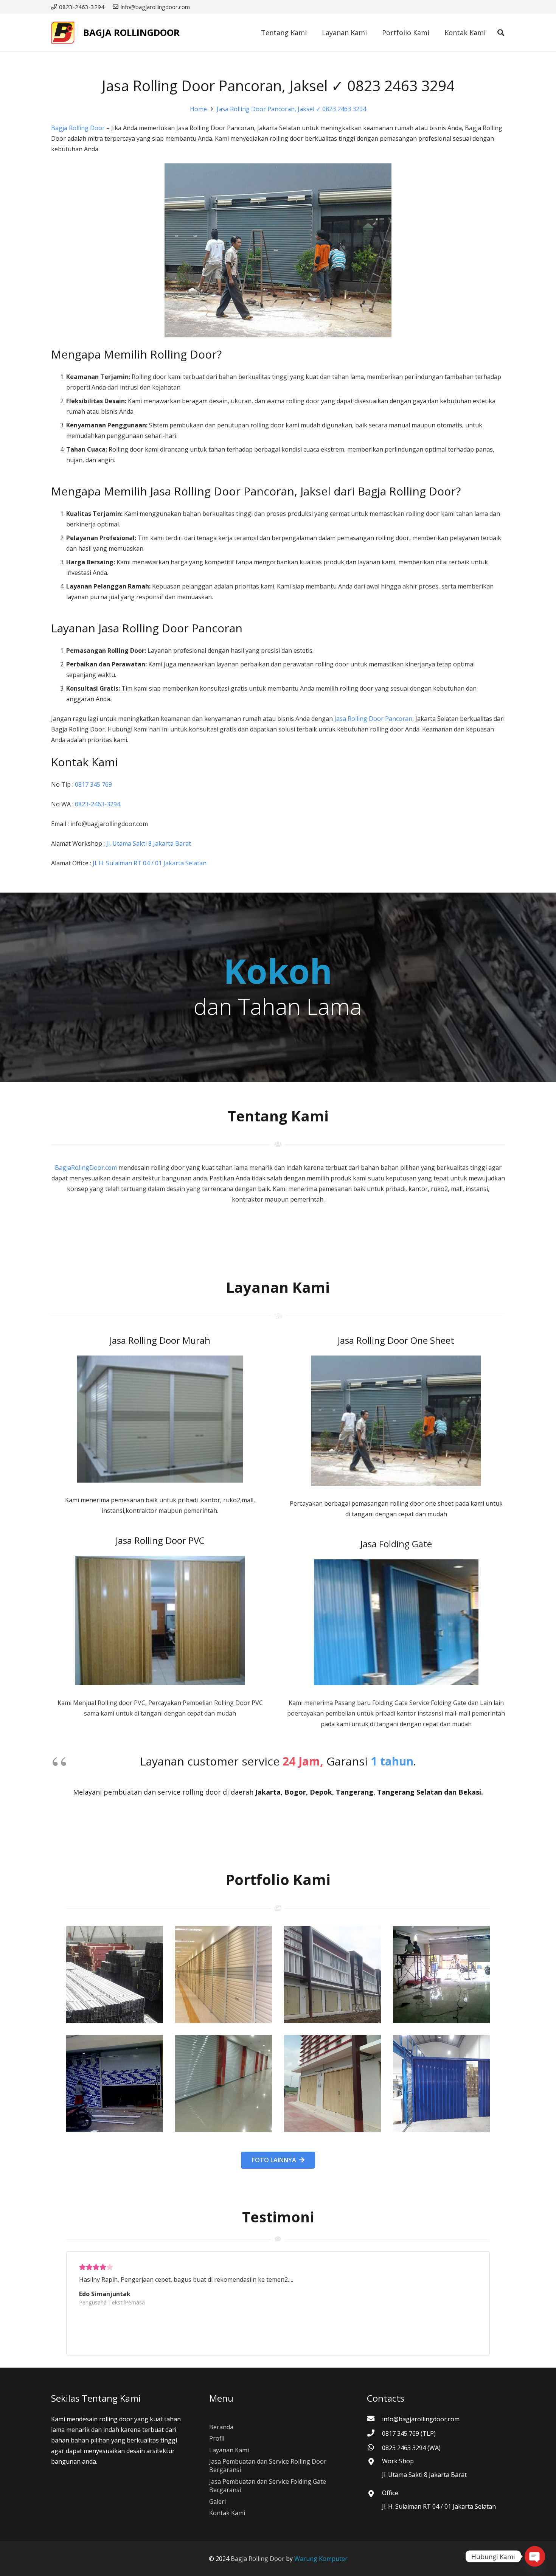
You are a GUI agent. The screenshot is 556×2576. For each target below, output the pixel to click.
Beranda (221, 2427)
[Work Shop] (374, 2462)
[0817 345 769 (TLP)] (374, 2433)
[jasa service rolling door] (441, 2084)
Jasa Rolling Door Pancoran (373, 719)
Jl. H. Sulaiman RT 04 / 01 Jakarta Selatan (150, 863)
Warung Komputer (321, 2559)
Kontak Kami (227, 2513)
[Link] (63, 33)
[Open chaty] (535, 2556)
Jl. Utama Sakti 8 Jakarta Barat (149, 843)
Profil (217, 2438)
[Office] (374, 2494)
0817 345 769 (93, 784)
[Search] (501, 33)
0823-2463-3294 (98, 804)
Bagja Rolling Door (78, 128)
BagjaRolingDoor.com (86, 1168)
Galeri (217, 2501)
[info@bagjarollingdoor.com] (374, 2419)
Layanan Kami (229, 2450)
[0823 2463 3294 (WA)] (374, 2448)
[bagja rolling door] (115, 1975)
